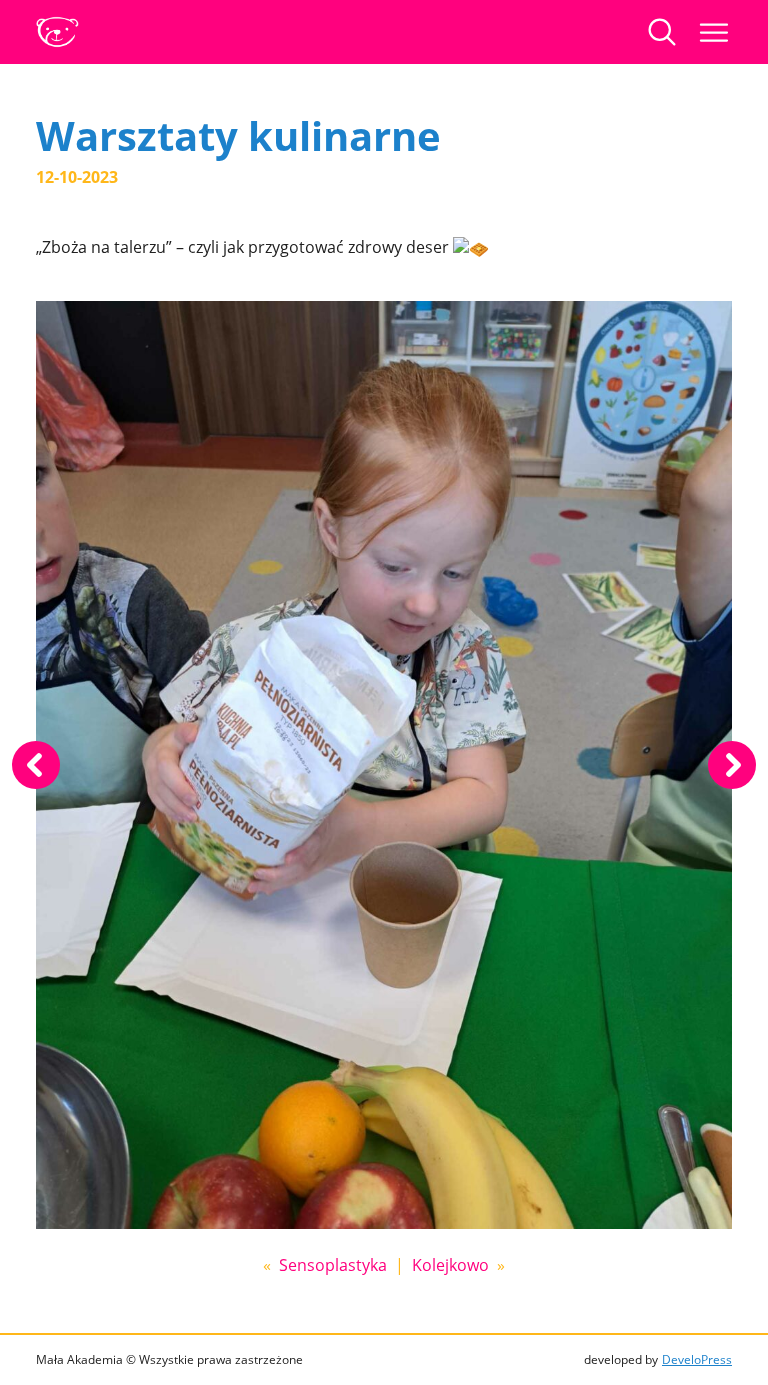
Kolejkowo (450, 1265)
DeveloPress (697, 1359)
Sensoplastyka (333, 1265)
